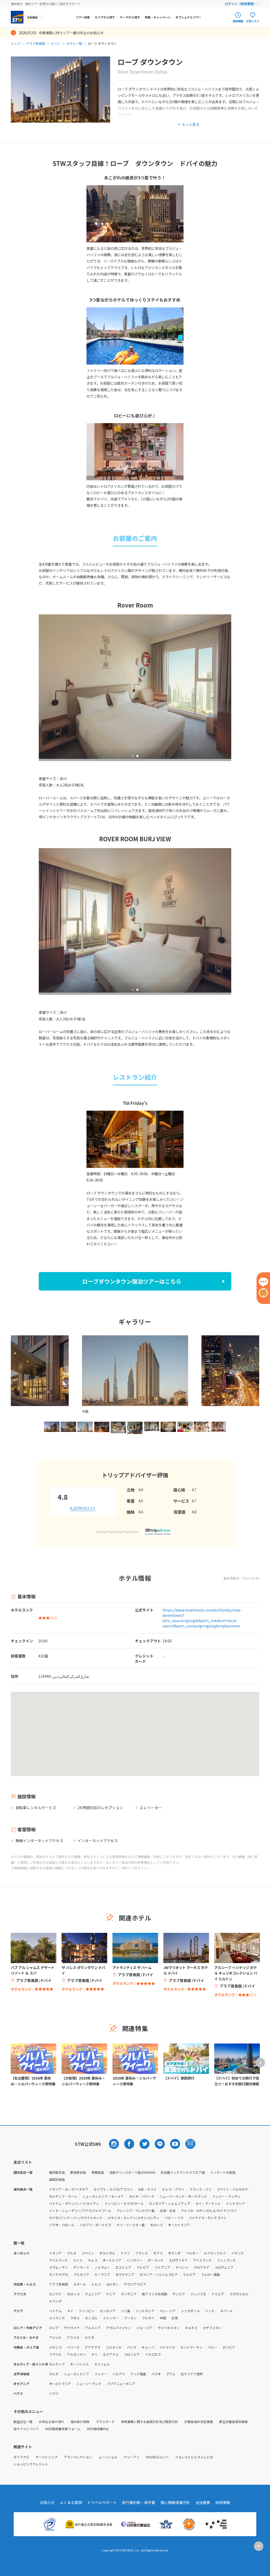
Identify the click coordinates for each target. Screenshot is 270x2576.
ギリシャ (182, 2267)
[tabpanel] (135, 687)
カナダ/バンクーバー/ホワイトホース (76, 2218)
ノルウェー (102, 2267)
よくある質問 (71, 2502)
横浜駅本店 (57, 2172)
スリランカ (57, 2318)
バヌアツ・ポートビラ (95, 2225)
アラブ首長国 (36, 43)
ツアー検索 (83, 17)
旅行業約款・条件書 (139, 2502)
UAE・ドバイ (147, 2189)
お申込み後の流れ (51, 2422)
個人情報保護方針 (175, 2502)
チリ (94, 2354)
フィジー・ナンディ (226, 2196)
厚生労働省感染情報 (233, 2422)
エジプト (55, 2294)
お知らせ (47, 2502)
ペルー (213, 2347)
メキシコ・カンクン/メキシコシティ (133, 2218)
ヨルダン (112, 2284)
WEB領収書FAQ (98, 2429)
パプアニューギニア (121, 2384)
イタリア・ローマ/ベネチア (69, 2189)
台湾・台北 (168, 2211)
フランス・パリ (200, 2189)
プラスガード (105, 2422)
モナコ (158, 2253)
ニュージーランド (89, 2384)
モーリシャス (79, 2364)
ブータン (130, 2318)
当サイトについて (26, 2429)
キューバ (148, 2347)
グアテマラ (93, 2347)
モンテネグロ (59, 2274)
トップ (16, 43)
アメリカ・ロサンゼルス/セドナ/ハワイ (209, 2211)
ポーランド (156, 2260)
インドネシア (235, 2203)
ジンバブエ (198, 2294)
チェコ (93, 2260)
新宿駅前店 (78, 2172)
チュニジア (93, 2294)
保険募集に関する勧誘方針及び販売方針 (150, 2422)
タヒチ (54, 2374)
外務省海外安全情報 (199, 2422)
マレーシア (168, 2311)
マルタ (72, 2253)
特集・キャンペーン (158, 17)
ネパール (226, 2311)
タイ (70, 2311)
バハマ (132, 2347)
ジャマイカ (167, 2347)
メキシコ (55, 2347)
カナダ (89, 2337)
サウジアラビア (135, 2284)
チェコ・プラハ (173, 2189)
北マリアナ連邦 (192, 2374)
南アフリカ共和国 (155, 2294)
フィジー (101, 2374)
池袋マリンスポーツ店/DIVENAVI (132, 2172)
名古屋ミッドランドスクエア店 (183, 2172)
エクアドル (111, 2354)
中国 (163, 2318)
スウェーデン (59, 2267)
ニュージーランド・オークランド (183, 2196)
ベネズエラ (153, 2354)
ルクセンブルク (215, 2253)
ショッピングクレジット (31, 2464)
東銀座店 (98, 2172)
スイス (78, 2260)
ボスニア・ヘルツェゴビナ (159, 2274)
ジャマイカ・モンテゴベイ (208, 2218)
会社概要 (203, 2502)
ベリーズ (73, 2347)
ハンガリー (134, 2260)
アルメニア (93, 2328)
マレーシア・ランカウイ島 (136, 2211)
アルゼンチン (76, 2354)
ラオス (75, 2318)
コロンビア (132, 2354)
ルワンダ (55, 2301)
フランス (142, 2253)
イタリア (55, 2253)
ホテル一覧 (74, 43)
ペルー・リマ (174, 2218)
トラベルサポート (102, 2502)
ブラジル (55, 2354)
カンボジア (108, 2311)
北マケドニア (125, 2274)
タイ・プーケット (208, 2203)
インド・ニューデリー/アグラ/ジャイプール (80, 2211)
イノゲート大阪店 (223, 2172)
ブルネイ (148, 2318)
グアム (171, 2374)
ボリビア (229, 2347)
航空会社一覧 (23, 2422)
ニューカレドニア (76, 2374)
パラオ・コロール (62, 2225)
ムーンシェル (108, 2457)
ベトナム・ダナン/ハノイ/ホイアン (74, 2203)
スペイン (88, 2253)
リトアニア (162, 2267)
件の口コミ (83, 1508)
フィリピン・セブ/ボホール (124, 2203)
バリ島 (126, 2311)
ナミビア (218, 2294)
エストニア (123, 2267)
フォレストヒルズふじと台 (194, 2457)
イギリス (238, 2253)
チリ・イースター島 (131, 2225)
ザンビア (179, 2294)
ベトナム (55, 2311)
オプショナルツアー (188, 17)
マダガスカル (239, 2294)
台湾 (175, 2318)
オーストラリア (179, 2225)
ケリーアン (132, 2457)
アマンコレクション (78, 2457)
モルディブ (57, 2364)
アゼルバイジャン (119, 2328)
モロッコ (156, 2225)
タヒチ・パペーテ (142, 2196)
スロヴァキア (178, 2260)
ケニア (111, 2294)
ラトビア (143, 2267)
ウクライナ (72, 2328)
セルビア (189, 2274)
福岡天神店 (57, 2179)
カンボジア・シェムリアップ (170, 2203)
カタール (80, 2284)
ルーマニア (102, 2274)
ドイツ (125, 2253)
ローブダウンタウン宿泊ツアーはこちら (132, 1281)
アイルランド (58, 2260)
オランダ (174, 2253)
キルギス (191, 2328)
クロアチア (201, 2267)
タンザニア (129, 2294)
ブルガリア (81, 2274)
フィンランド (226, 2260)
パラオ (156, 2374)
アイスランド (202, 2260)
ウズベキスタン (168, 2328)
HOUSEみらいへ (157, 2457)
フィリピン (86, 2311)
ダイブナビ (21, 2457)
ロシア (54, 2328)
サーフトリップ (47, 2457)
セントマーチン (191, 2347)
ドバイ (56, 43)
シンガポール (190, 2311)
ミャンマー (111, 2318)
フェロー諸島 (210, 2274)
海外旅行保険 (80, 2422)
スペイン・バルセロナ (232, 2189)
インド (210, 2311)
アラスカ (73, 2337)
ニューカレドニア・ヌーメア (103, 2196)
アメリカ (55, 2337)
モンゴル (91, 2318)
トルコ (96, 2284)
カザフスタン (212, 2328)
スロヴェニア (224, 2267)
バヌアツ (119, 2374)
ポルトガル (107, 2253)
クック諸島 (138, 2374)
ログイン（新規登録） (241, 4)
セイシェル (102, 2364)
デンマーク (81, 2267)
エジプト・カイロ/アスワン (113, 2189)
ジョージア (144, 2328)
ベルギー (192, 2253)
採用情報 (223, 2502)
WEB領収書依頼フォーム (63, 2429)
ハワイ (54, 2393)
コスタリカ (114, 2347)
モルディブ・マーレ (63, 2196)
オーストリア (112, 2260)
